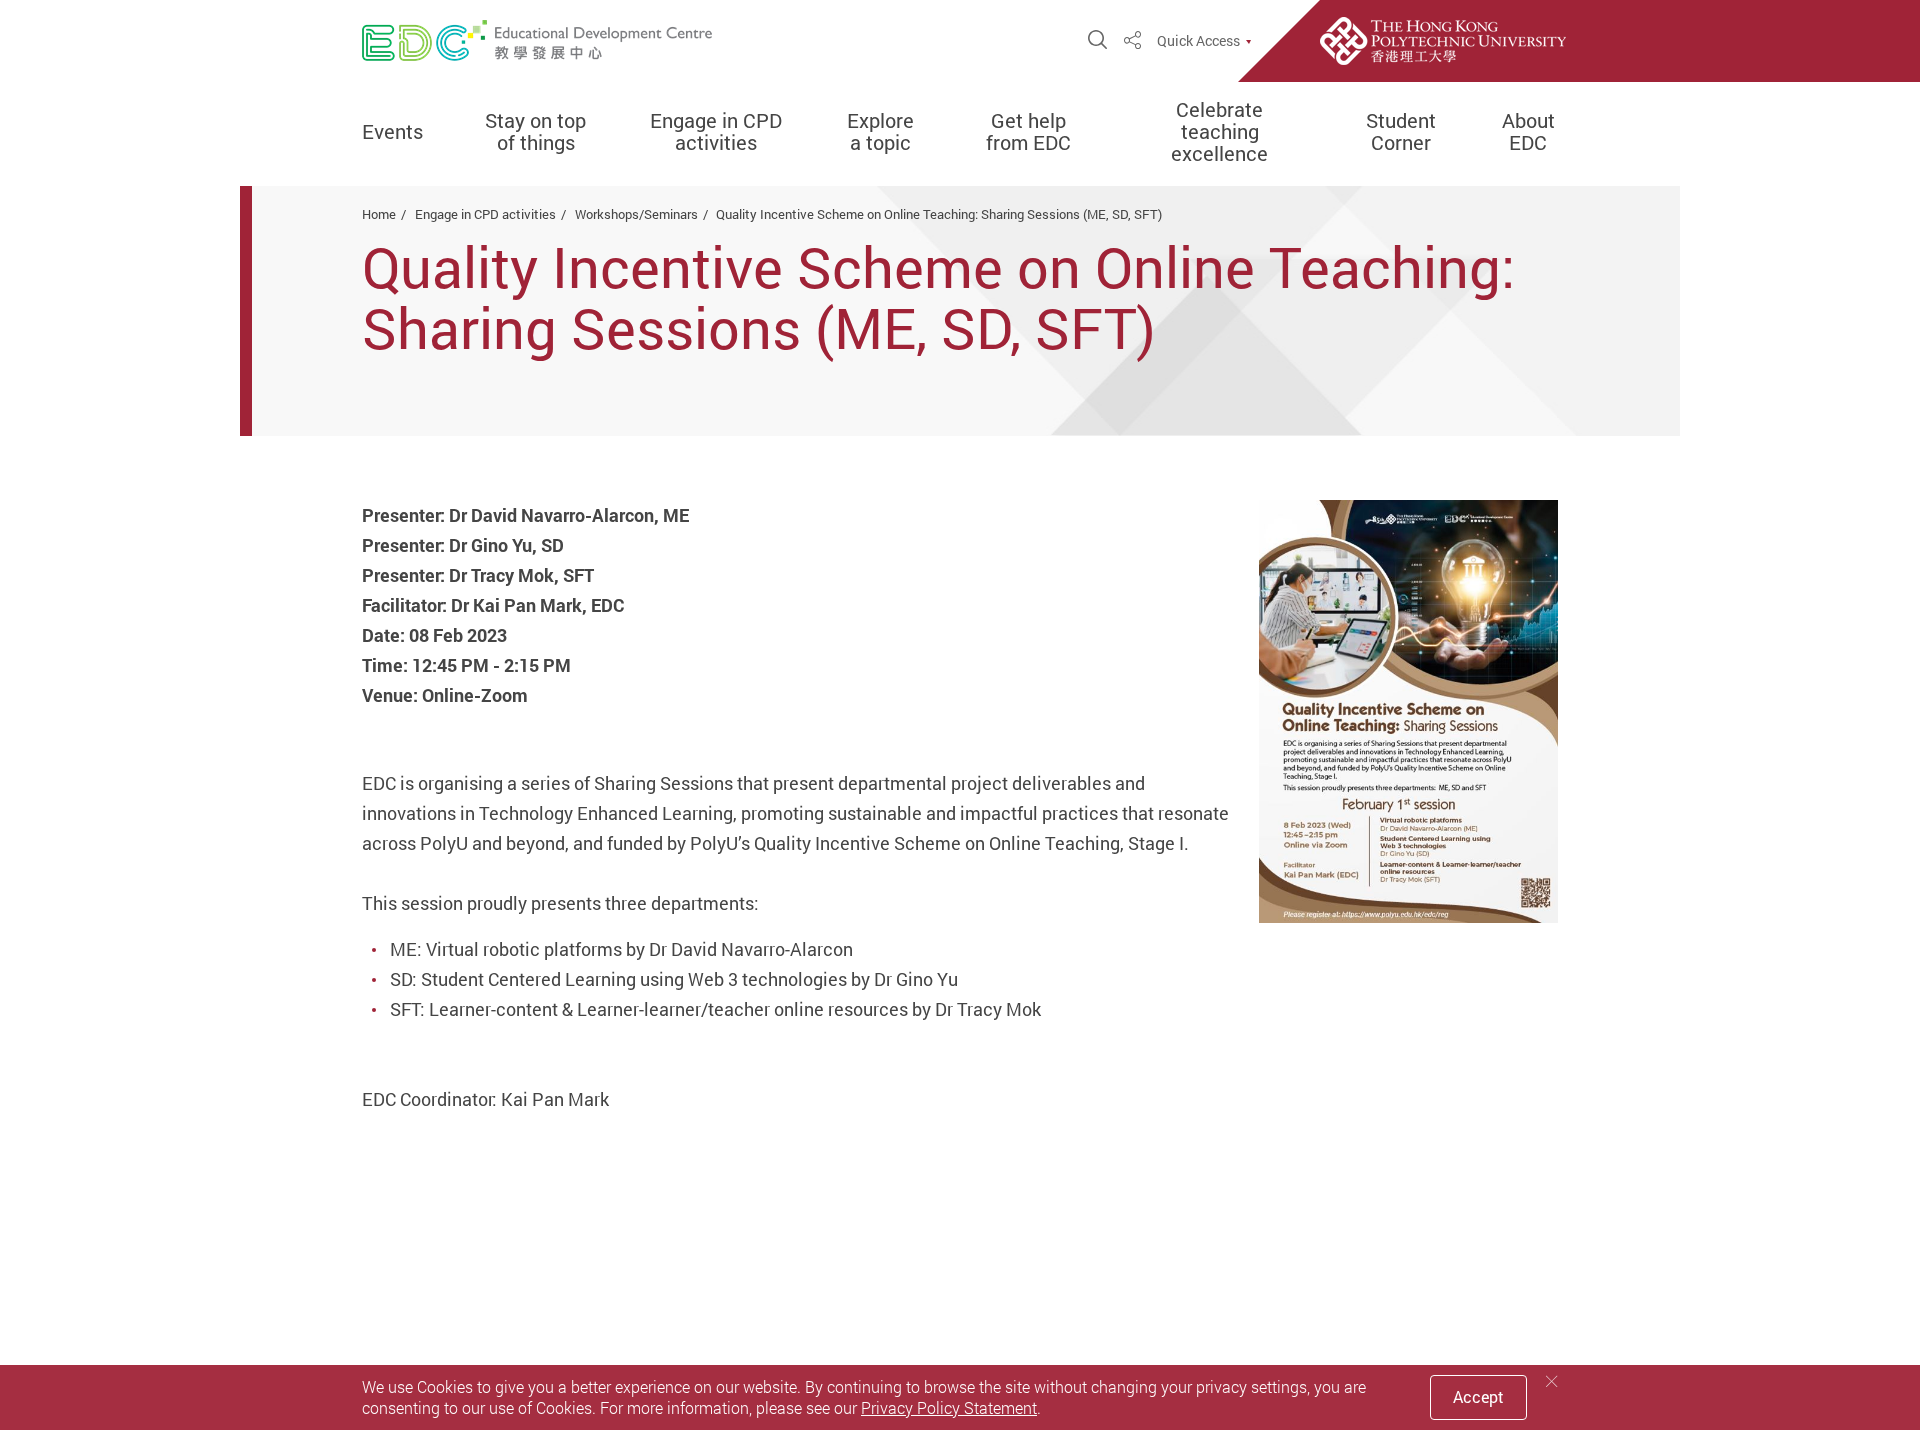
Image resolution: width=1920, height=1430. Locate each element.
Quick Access (1198, 41)
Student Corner (1401, 132)
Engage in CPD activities (716, 132)
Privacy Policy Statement (949, 1408)
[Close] (1552, 1381)
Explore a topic (880, 132)
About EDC (1528, 132)
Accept (1478, 1397)
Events (392, 132)
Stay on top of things (535, 132)
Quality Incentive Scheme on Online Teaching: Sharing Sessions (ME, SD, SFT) (939, 214)
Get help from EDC (1028, 132)
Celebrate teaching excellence (1219, 132)
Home (379, 214)
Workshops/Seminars (636, 214)
